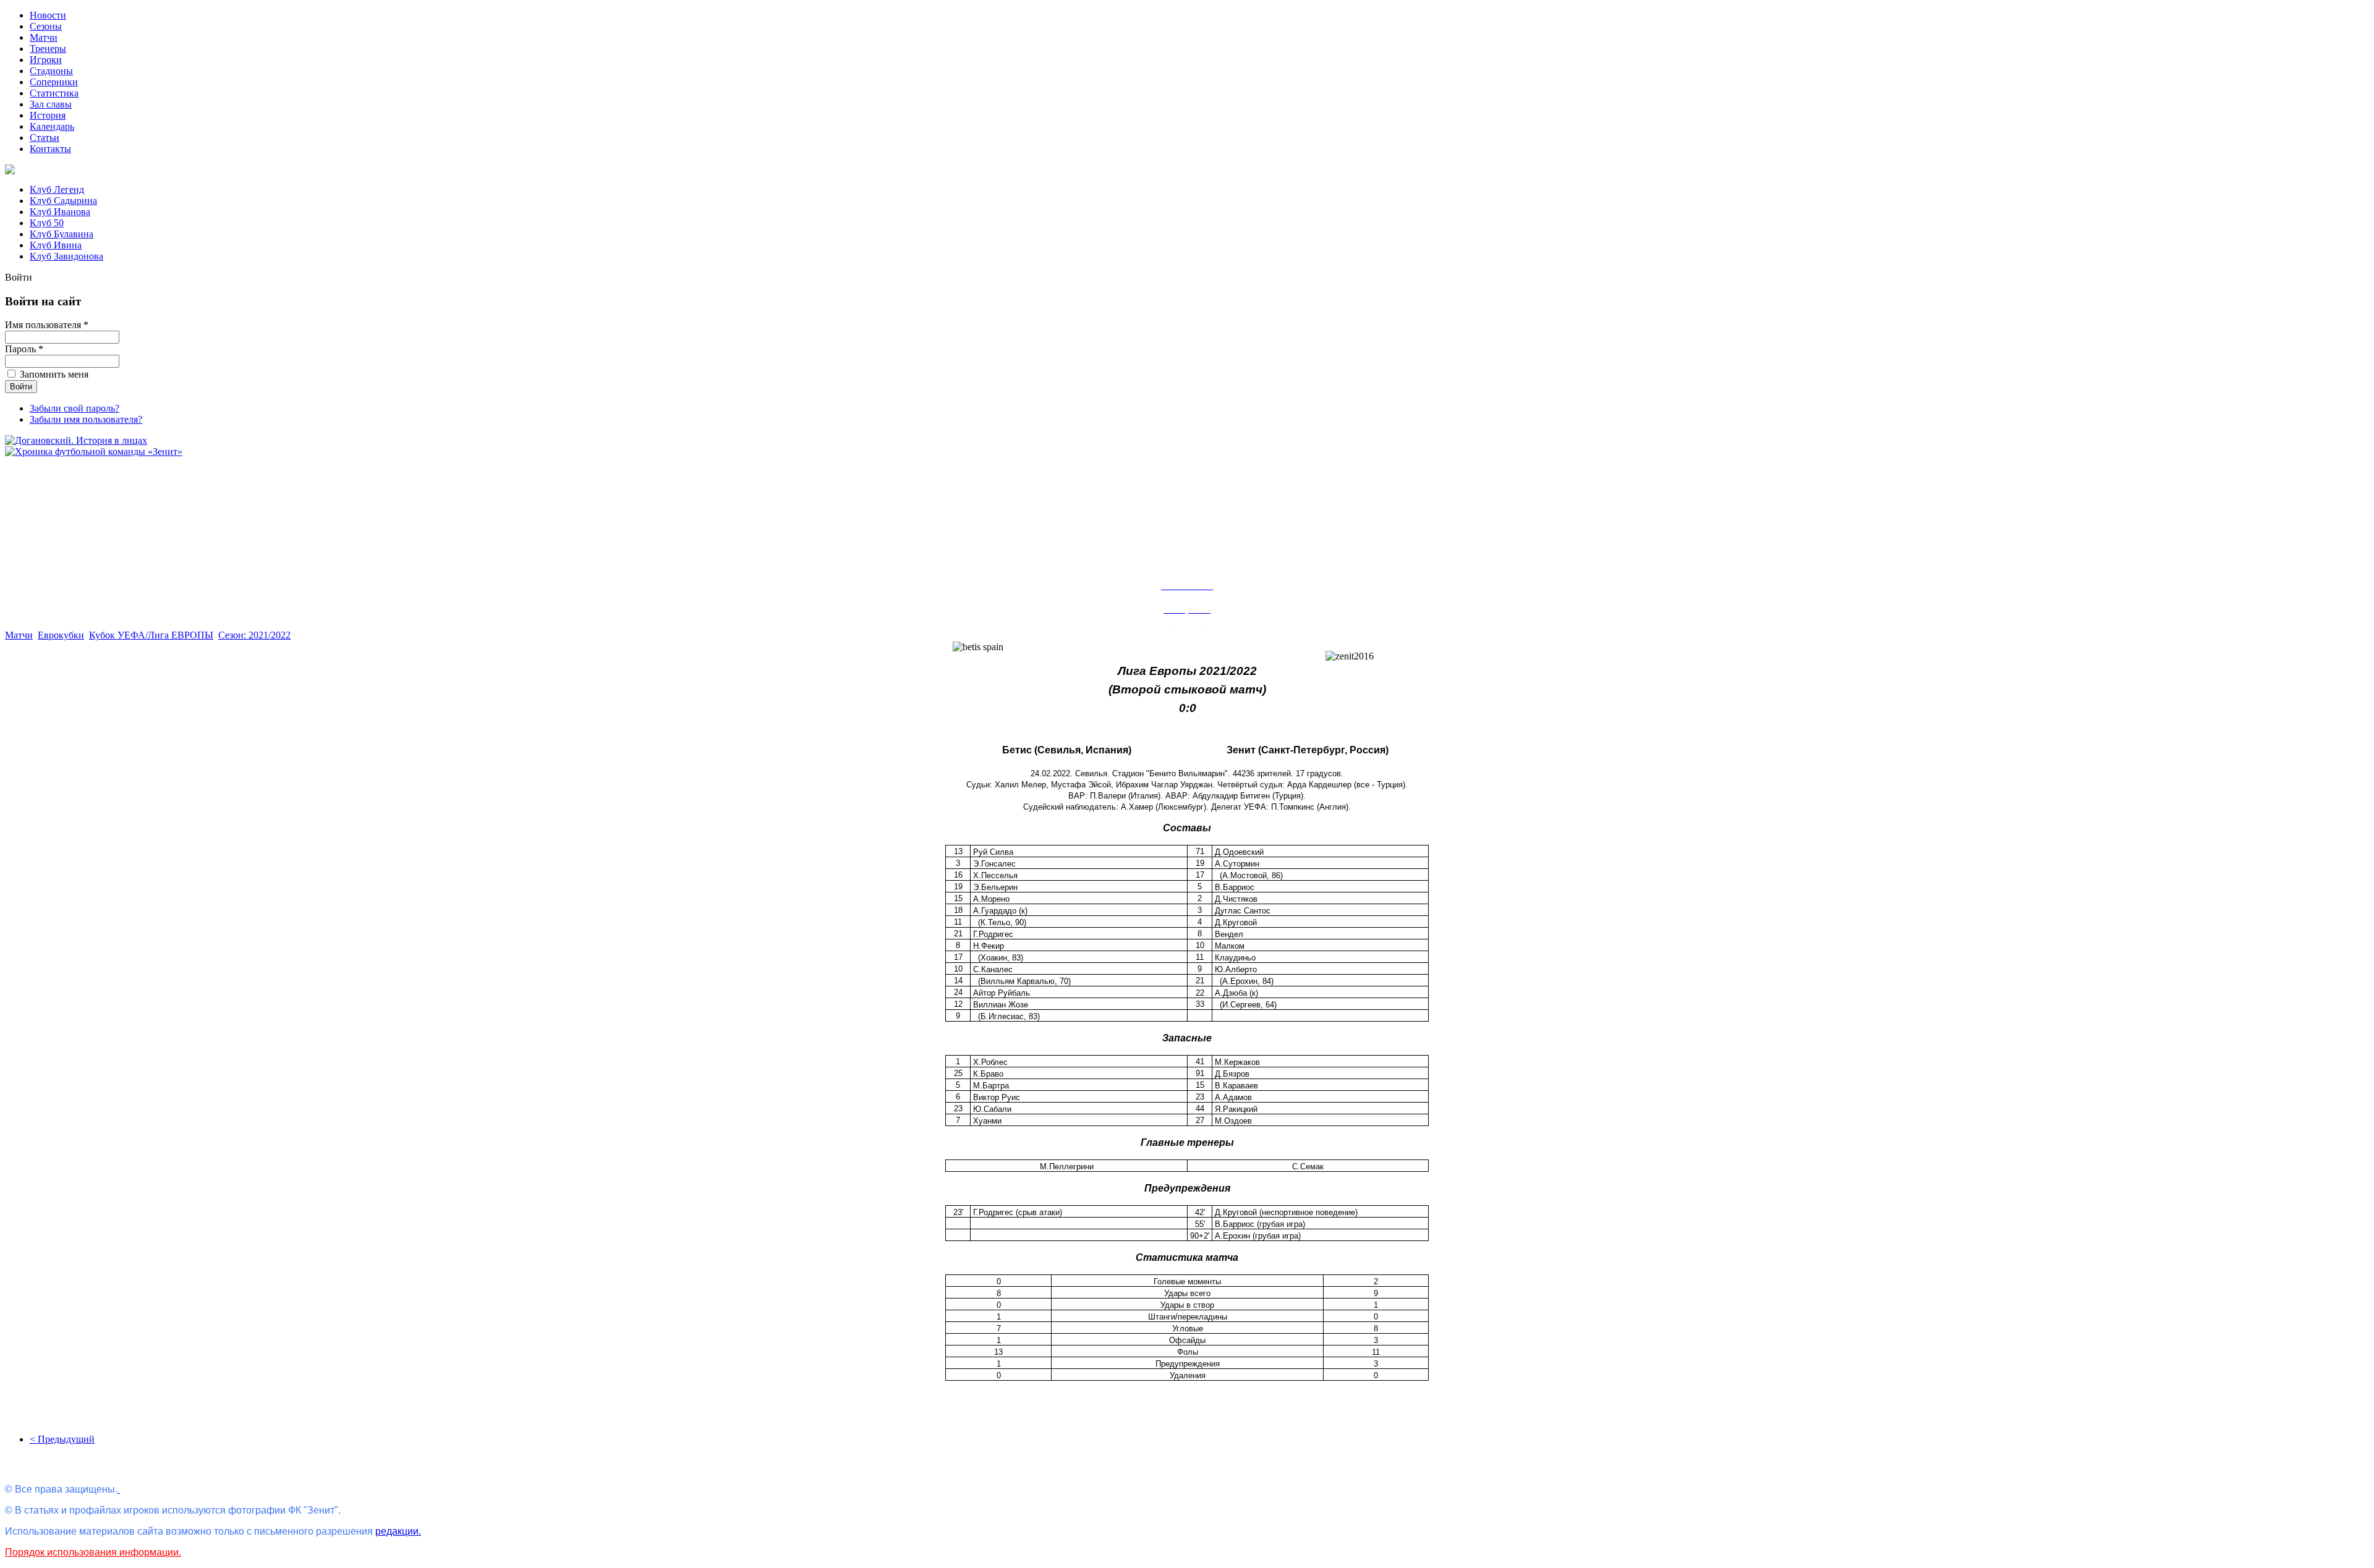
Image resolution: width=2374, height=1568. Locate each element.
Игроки (46, 60)
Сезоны (46, 26)
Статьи (45, 138)
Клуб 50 (47, 223)
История (48, 115)
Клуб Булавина (62, 234)
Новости (48, 15)
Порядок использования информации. (93, 1552)
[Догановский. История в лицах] (76, 440)
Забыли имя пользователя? (86, 419)
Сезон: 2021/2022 (254, 635)
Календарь (52, 126)
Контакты (50, 149)
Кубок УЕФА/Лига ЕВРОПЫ (151, 635)
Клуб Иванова (60, 212)
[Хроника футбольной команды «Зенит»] (94, 451)
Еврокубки (61, 635)
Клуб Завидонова (66, 256)
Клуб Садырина (63, 201)
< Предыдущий (62, 1439)
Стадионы (51, 71)
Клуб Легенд (57, 189)
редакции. (398, 1531)
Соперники (54, 82)
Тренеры (48, 49)
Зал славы (51, 104)
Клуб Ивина (56, 245)
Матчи (44, 37)
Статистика (54, 93)
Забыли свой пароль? (74, 408)
